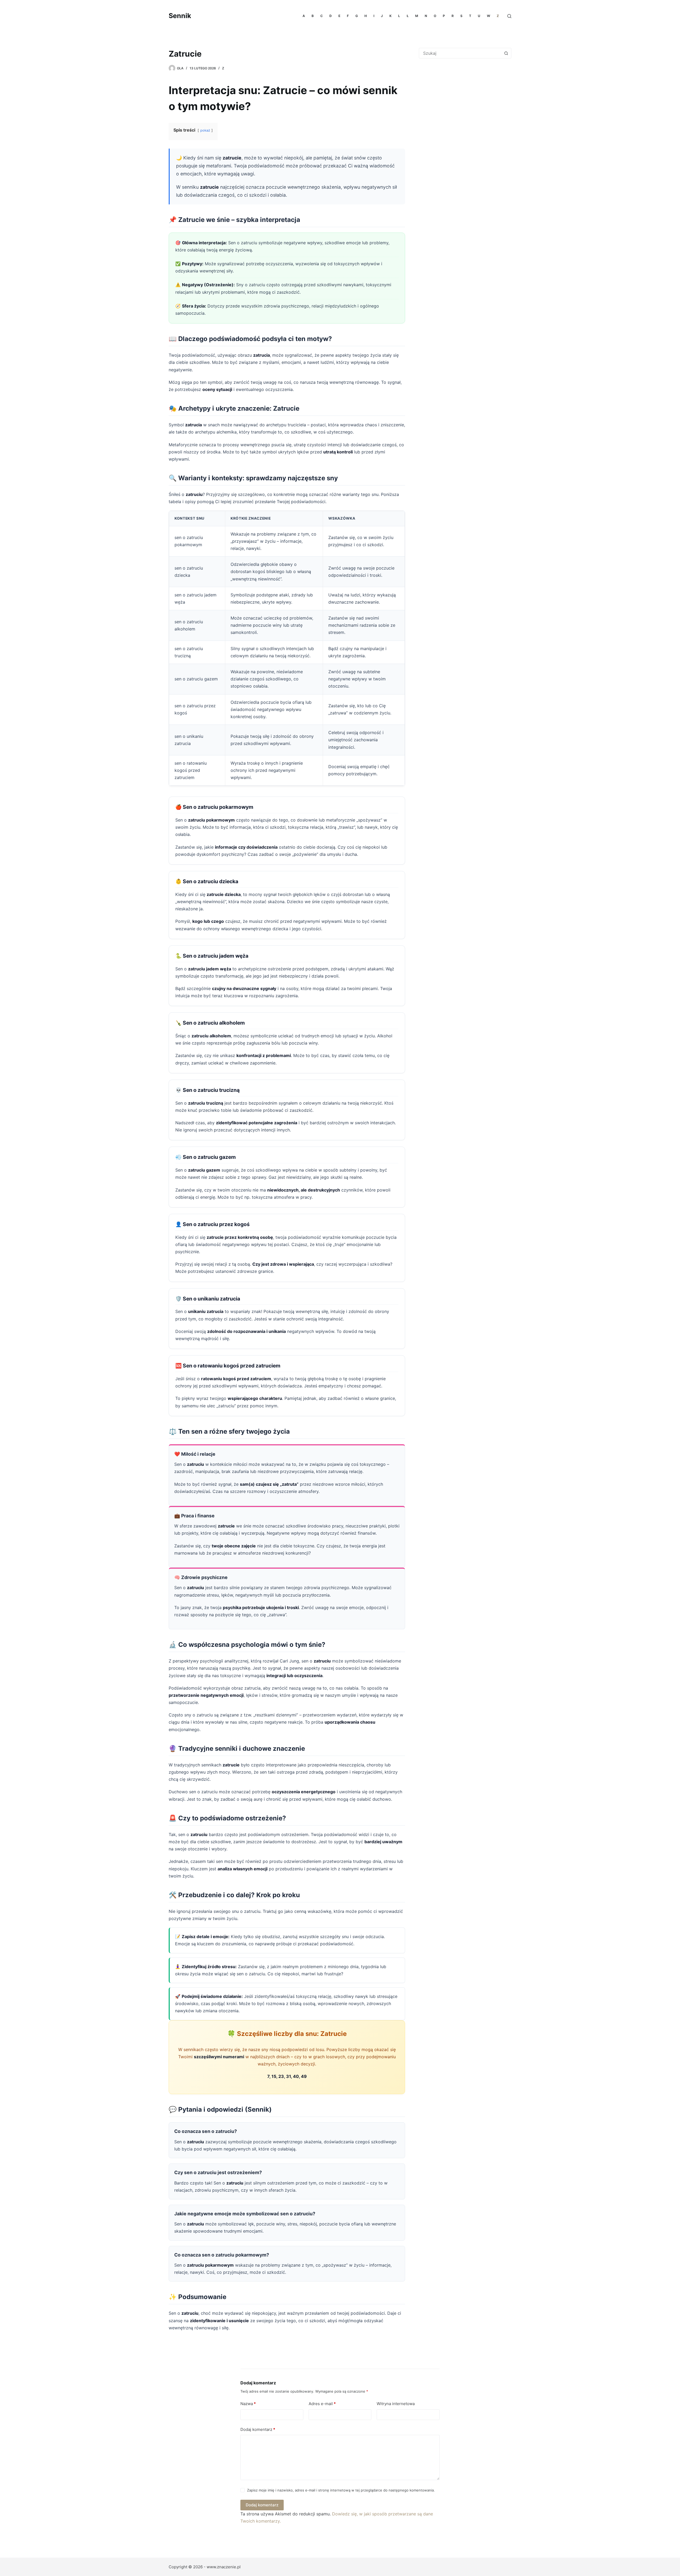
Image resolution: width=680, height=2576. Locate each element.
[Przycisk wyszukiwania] (506, 53)
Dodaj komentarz (258, 2429)
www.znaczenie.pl (224, 2567)
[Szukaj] (509, 16)
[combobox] (460, 53)
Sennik (180, 16)
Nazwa (248, 2404)
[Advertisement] (464, 106)
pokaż (205, 130)
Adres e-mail (322, 2404)
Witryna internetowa (396, 2404)
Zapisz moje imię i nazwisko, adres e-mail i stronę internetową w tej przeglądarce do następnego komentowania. (341, 2490)
